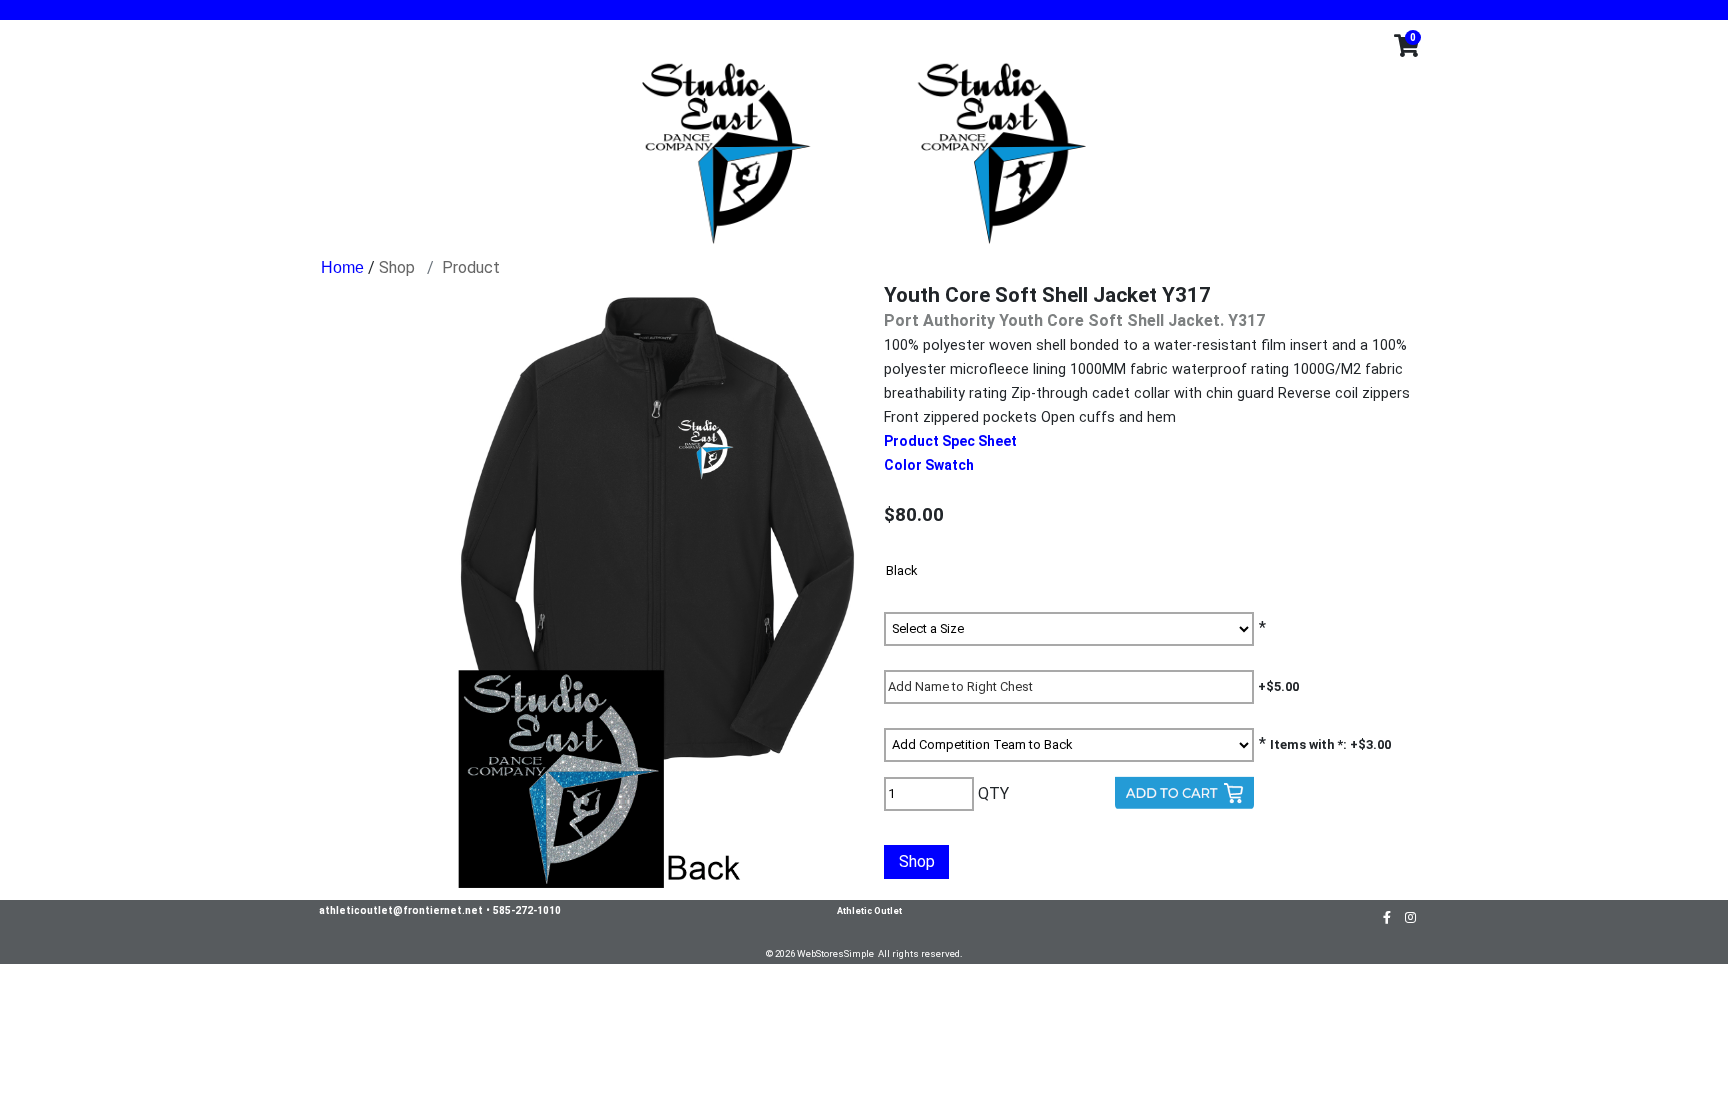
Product (471, 267)
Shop (397, 267)
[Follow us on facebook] (1387, 916)
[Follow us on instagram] (1410, 916)
